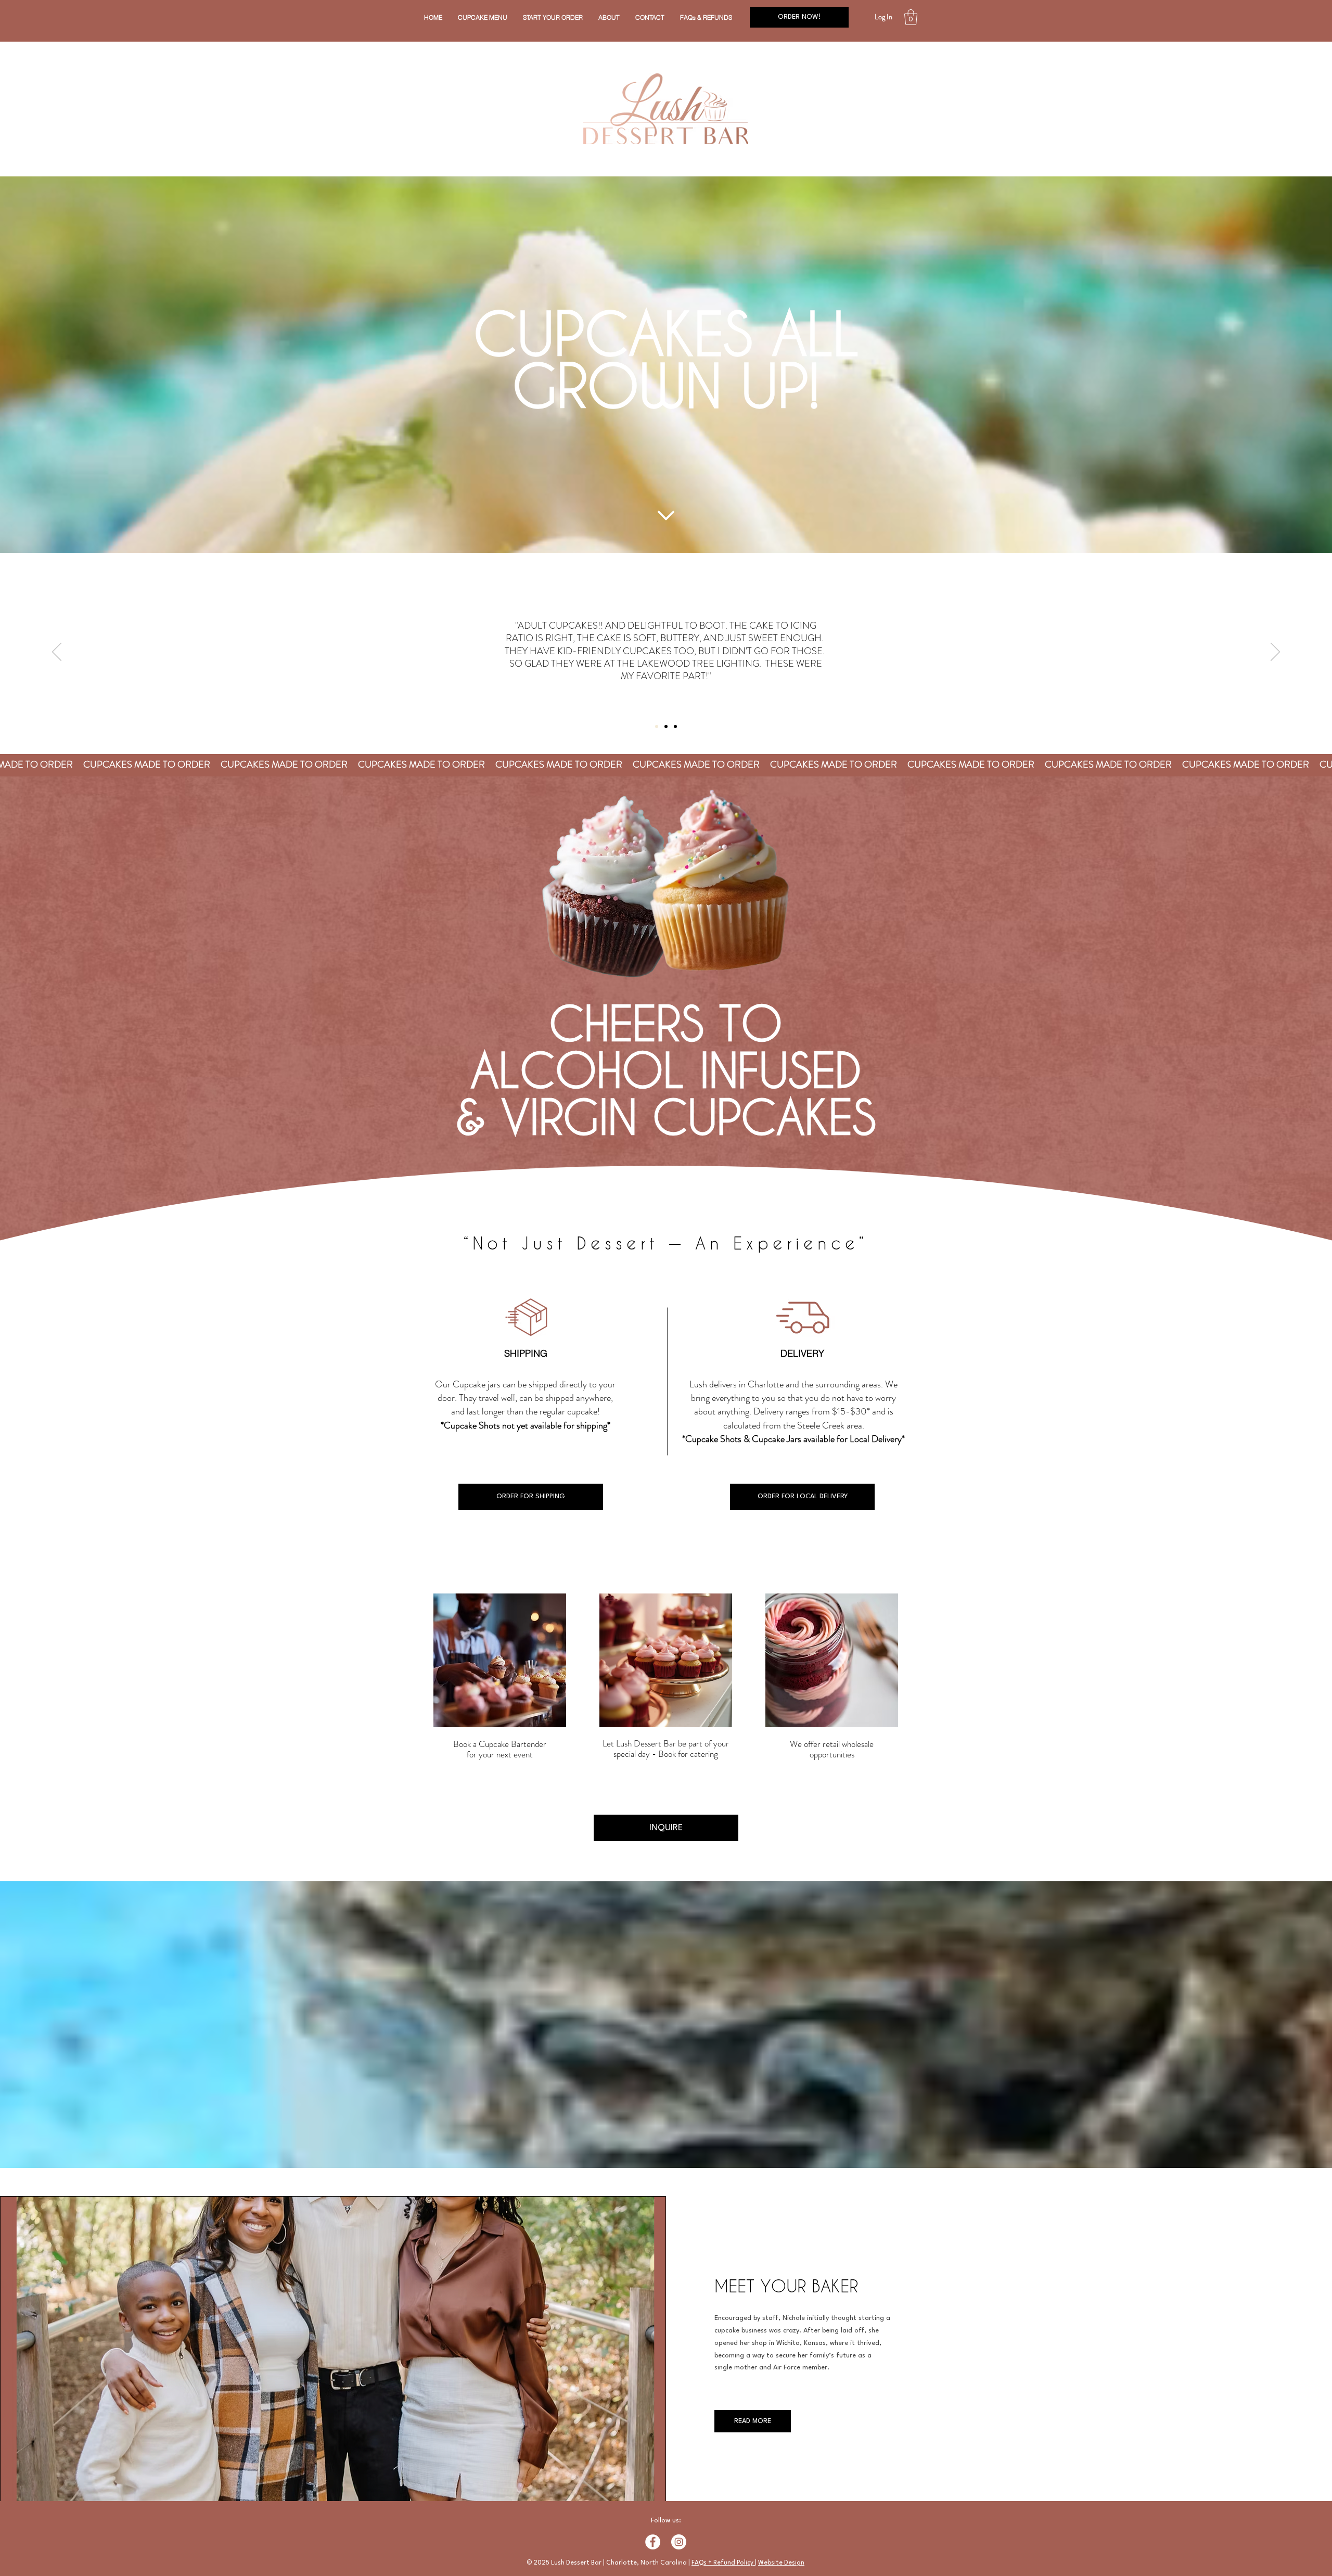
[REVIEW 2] (666, 726)
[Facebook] (653, 2542)
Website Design (781, 2563)
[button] (553, 17)
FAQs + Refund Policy (723, 2563)
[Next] (1275, 653)
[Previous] (57, 653)
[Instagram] (679, 2542)
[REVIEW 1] (657, 726)
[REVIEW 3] (675, 726)
